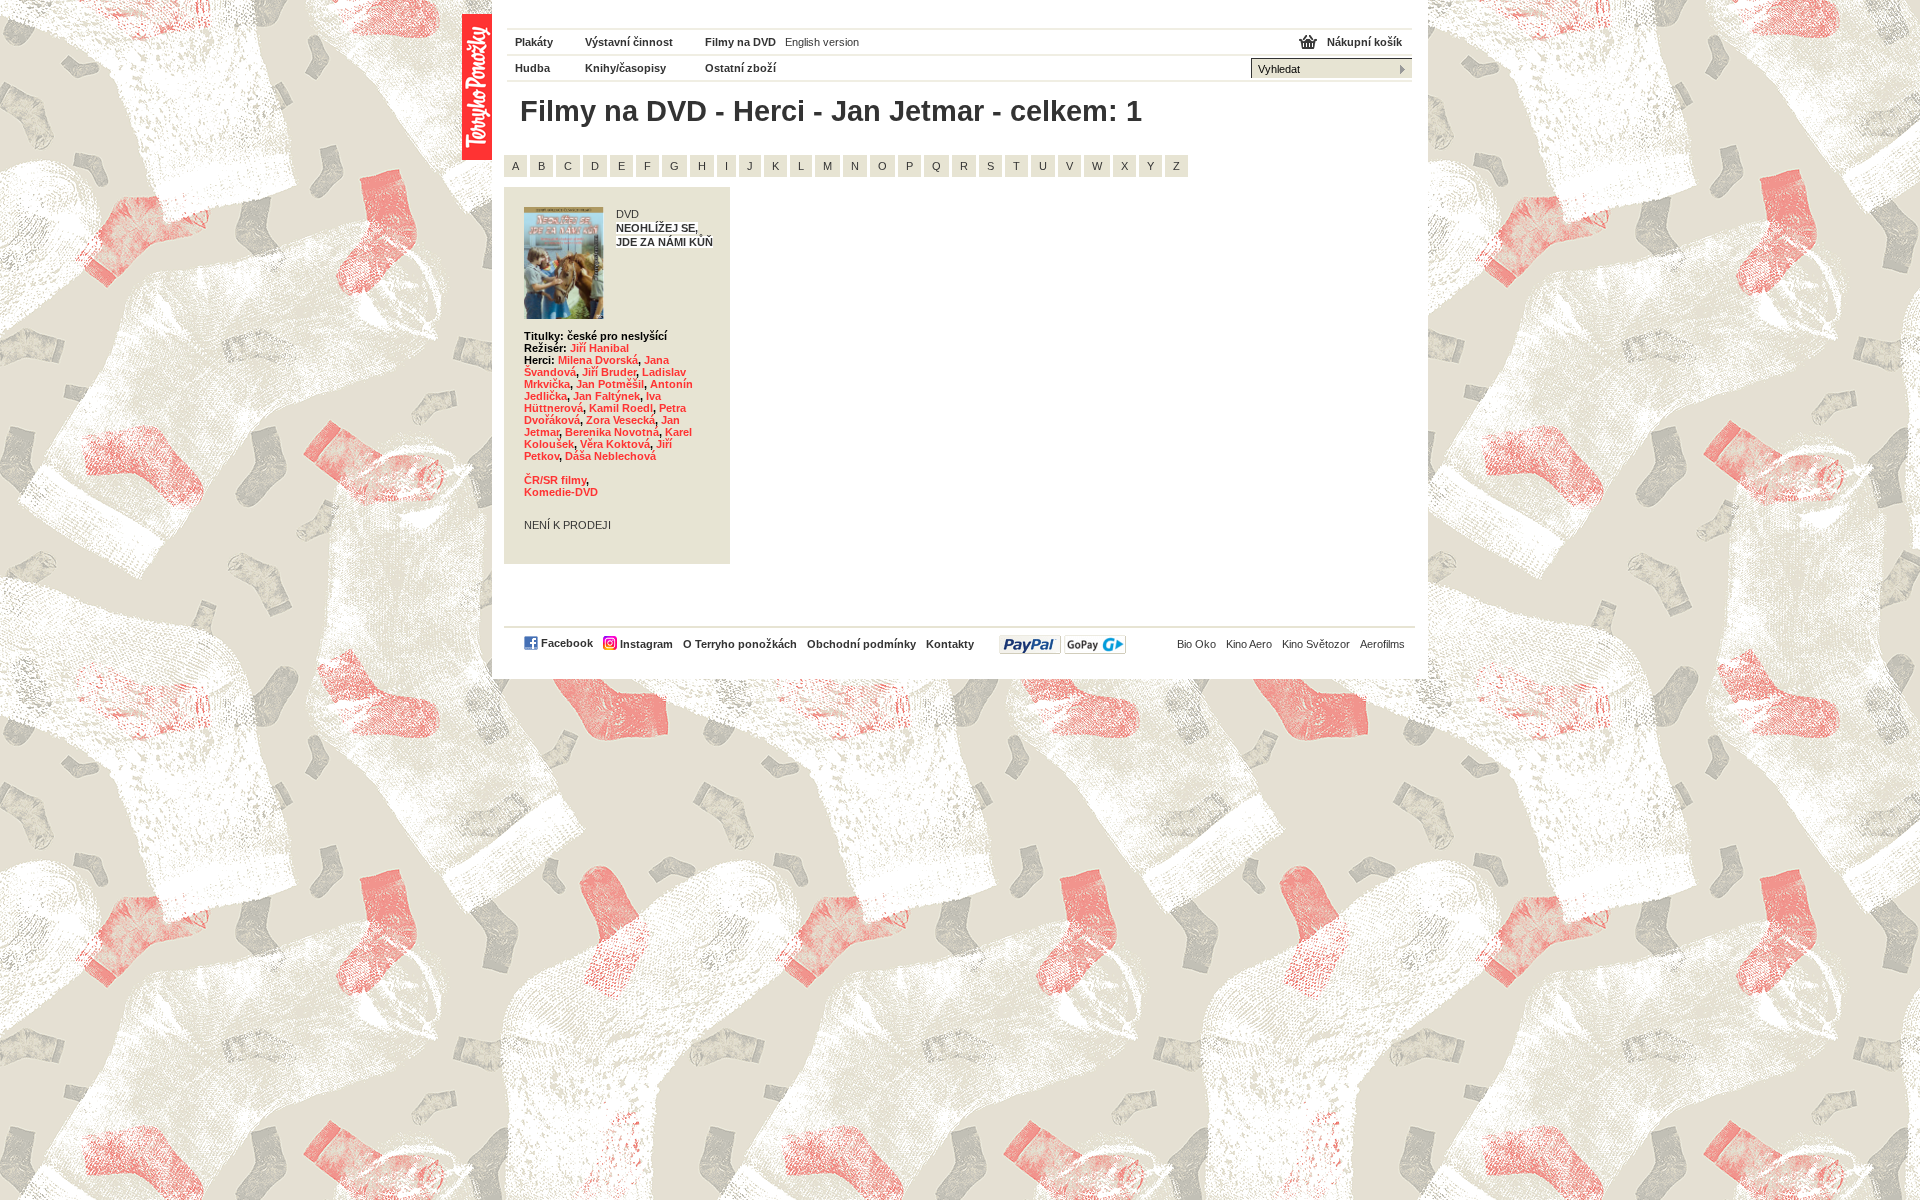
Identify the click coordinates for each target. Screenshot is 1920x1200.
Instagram (646, 644)
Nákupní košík (1364, 42)
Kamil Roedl (621, 408)
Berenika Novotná (612, 432)
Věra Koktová (615, 444)
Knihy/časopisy (625, 68)
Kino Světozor (1316, 644)
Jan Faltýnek (606, 396)
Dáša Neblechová (610, 456)
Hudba (532, 68)
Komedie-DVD (561, 492)
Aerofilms (1382, 644)
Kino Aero (1249, 644)
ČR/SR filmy (555, 480)
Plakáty (534, 42)
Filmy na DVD (740, 42)
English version (822, 42)
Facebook (567, 643)
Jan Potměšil (610, 384)
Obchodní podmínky (861, 644)
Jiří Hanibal (599, 348)
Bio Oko (1196, 644)
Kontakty (950, 644)
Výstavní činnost (629, 42)
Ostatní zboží (740, 68)
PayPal (1062, 644)
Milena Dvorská (598, 360)
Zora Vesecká (620, 420)
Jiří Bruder (609, 372)
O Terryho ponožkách (740, 644)
